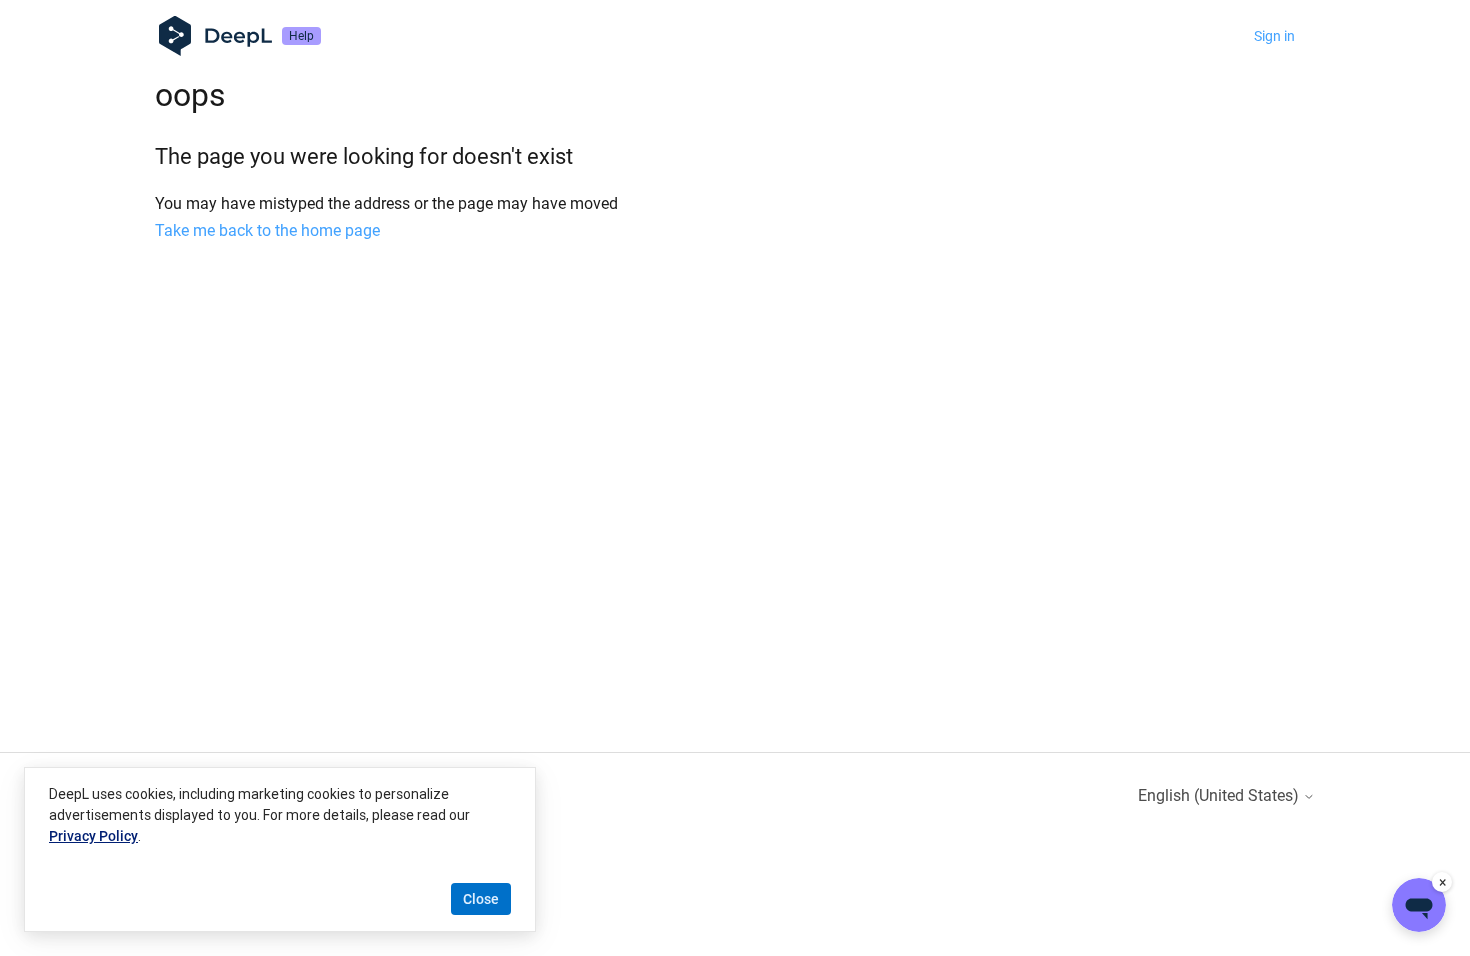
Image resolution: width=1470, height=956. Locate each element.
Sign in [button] (1274, 36)
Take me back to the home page (267, 230)
